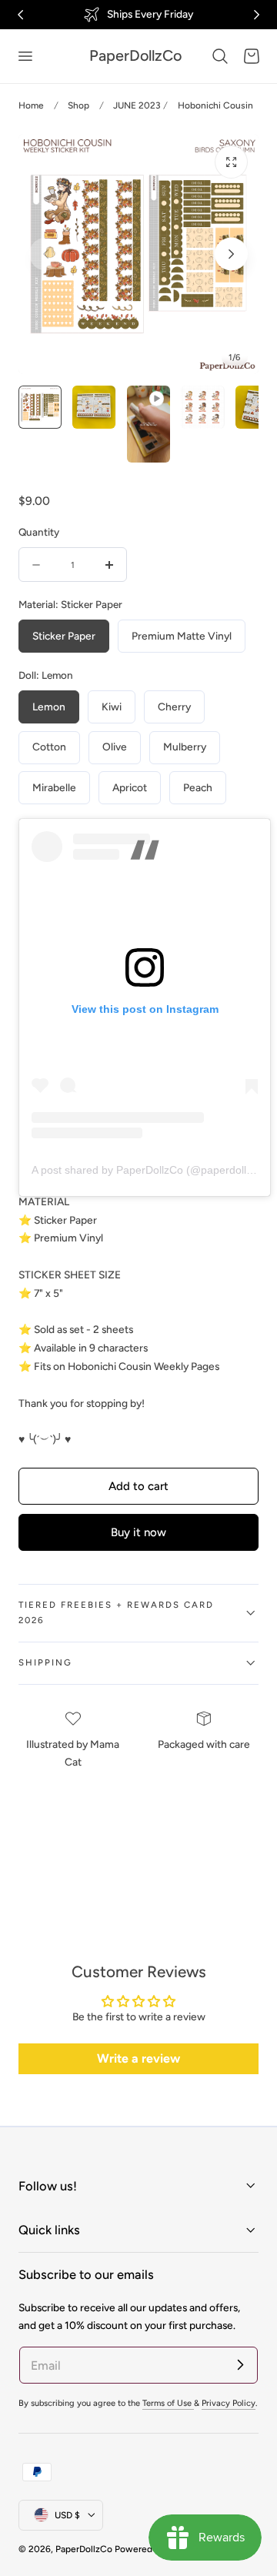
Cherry (174, 707)
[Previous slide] (46, 254)
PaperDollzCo (84, 2549)
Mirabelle (54, 787)
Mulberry (185, 747)
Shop (78, 105)
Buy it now (138, 1532)
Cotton (49, 747)
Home (31, 105)
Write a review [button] (138, 2058)
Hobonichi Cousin (215, 105)
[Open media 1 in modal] (231, 162)
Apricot (130, 787)
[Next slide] (231, 254)
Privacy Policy (229, 2403)
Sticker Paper (64, 636)
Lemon (49, 707)
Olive (115, 747)
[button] (25, 56)
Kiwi (112, 707)
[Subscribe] (240, 2364)
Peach (198, 787)
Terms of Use (168, 2403)
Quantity (39, 532)
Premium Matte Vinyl (182, 636)
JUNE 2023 (137, 105)
